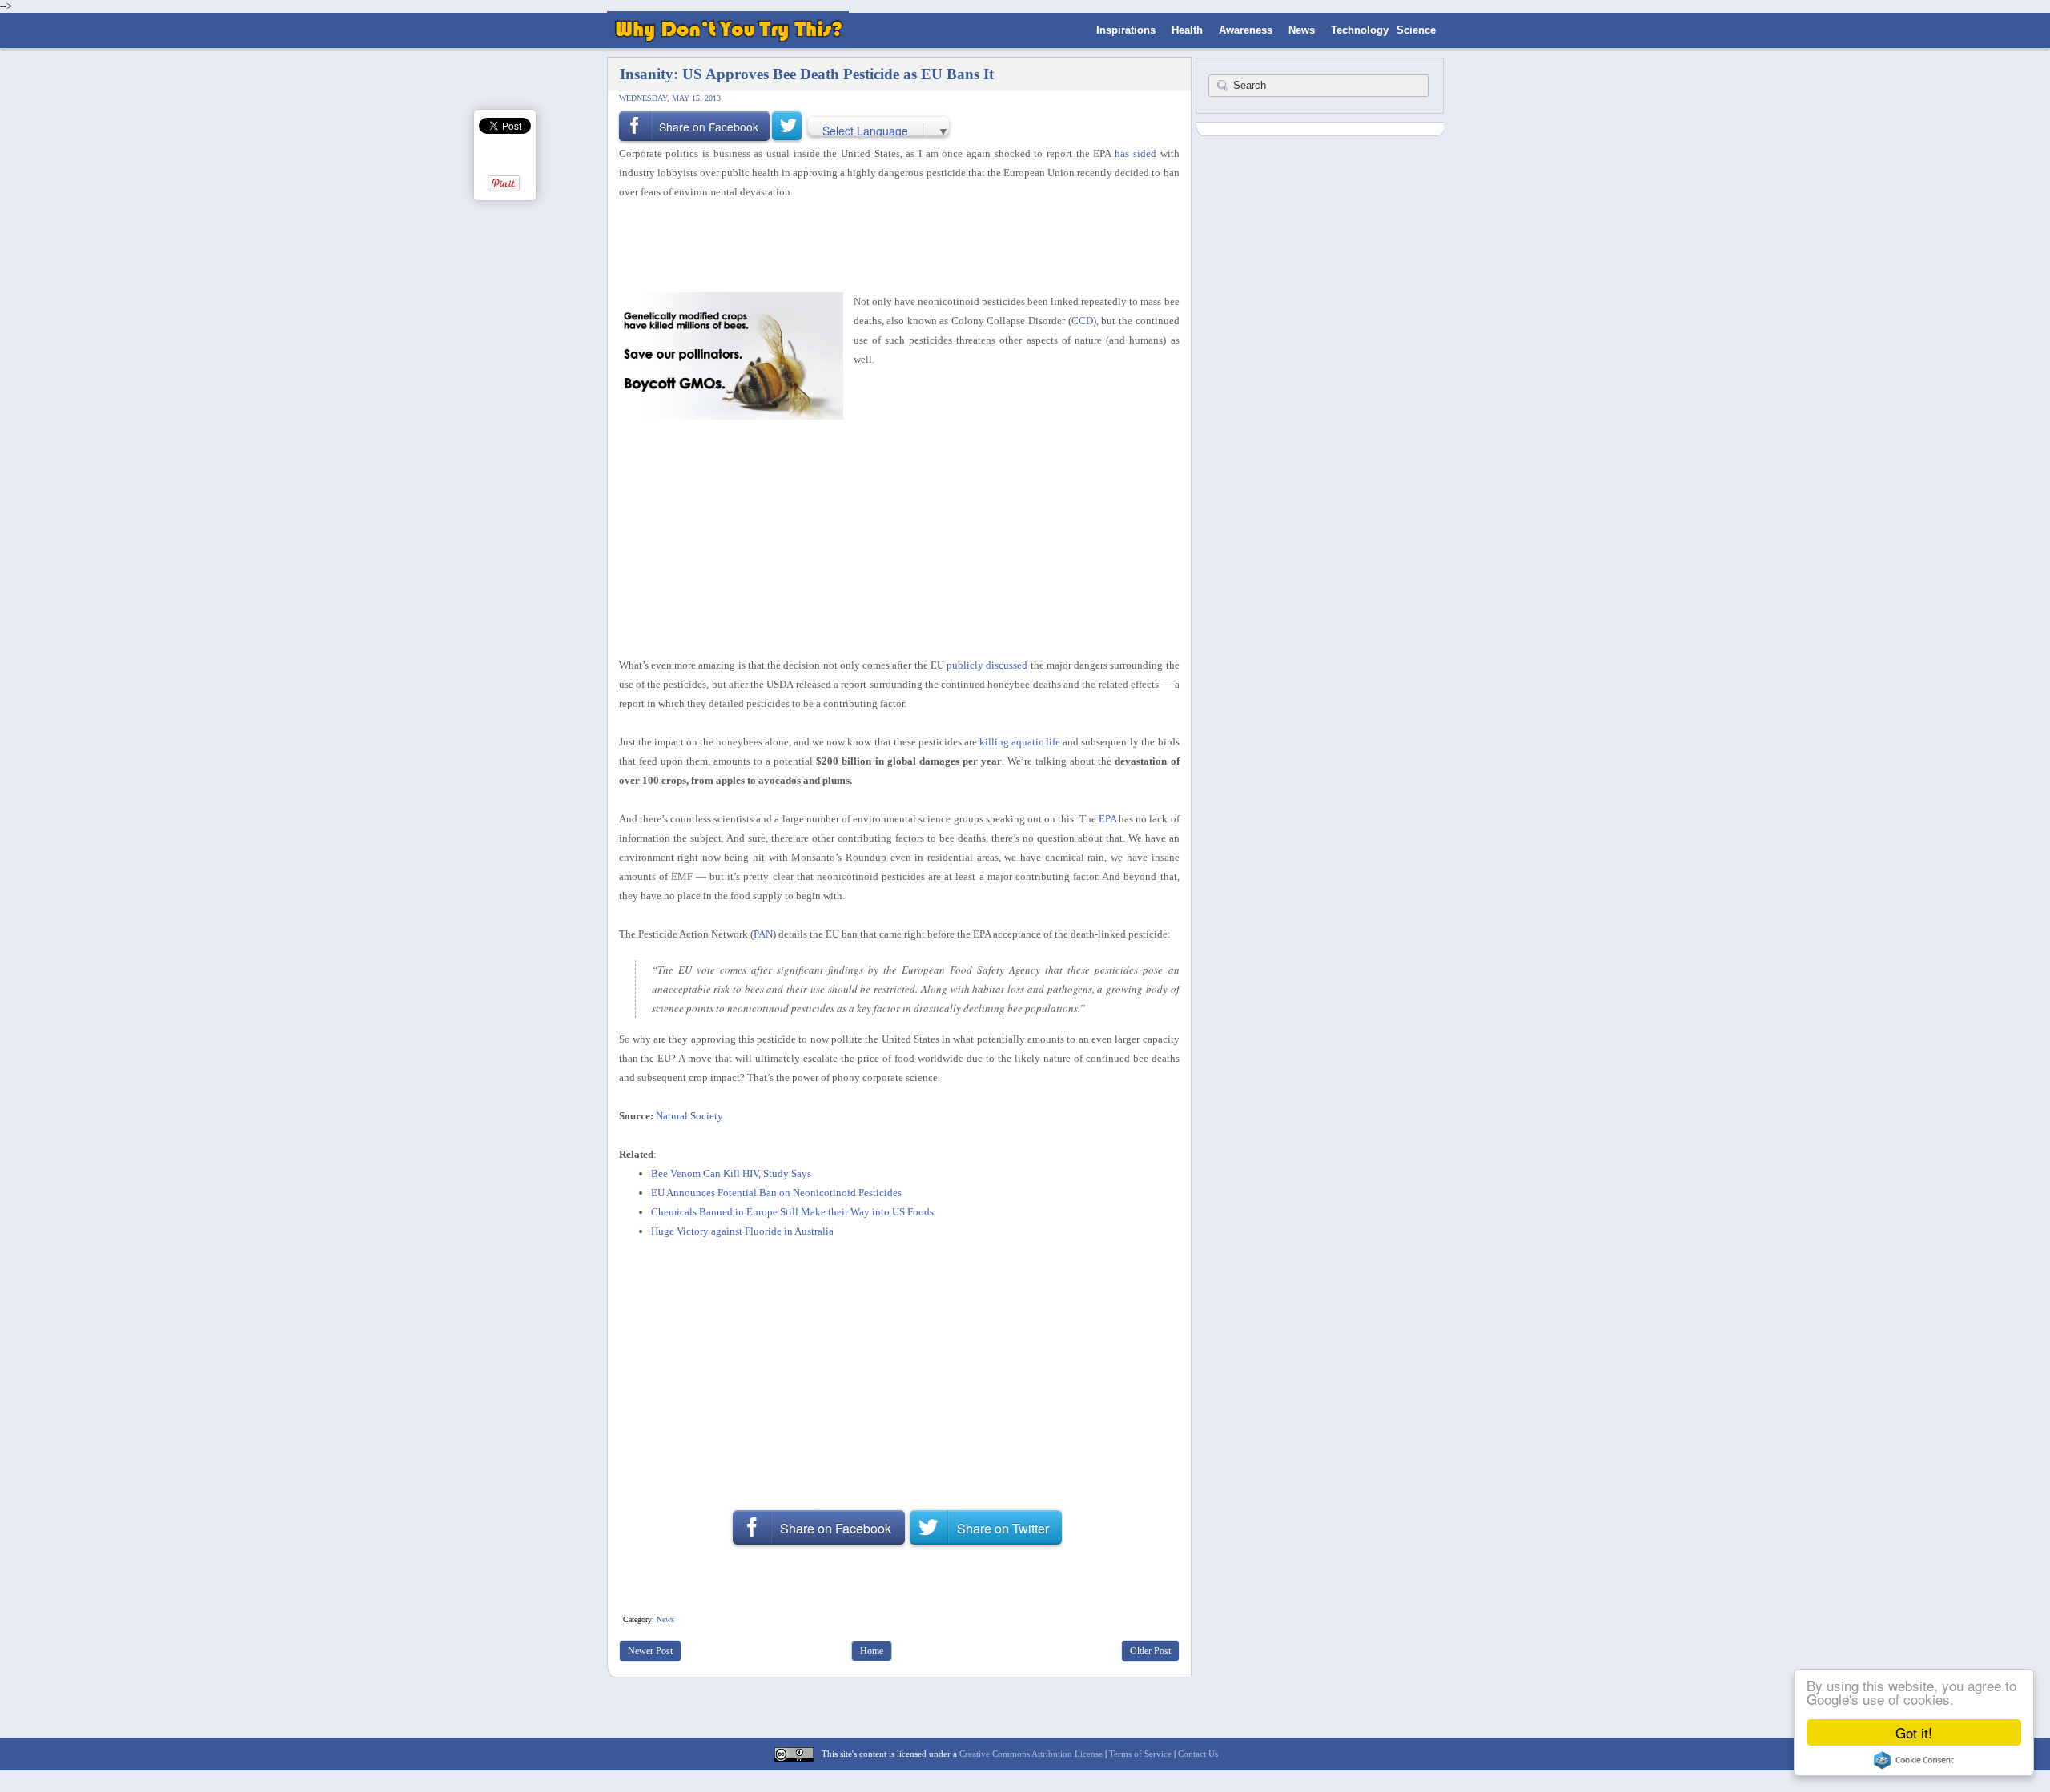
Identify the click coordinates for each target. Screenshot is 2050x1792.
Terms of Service (1140, 1754)
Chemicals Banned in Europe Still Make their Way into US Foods (792, 1212)
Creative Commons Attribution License (1031, 1754)
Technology (1360, 30)
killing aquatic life (1020, 742)
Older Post (1150, 1651)
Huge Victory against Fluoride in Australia (742, 1231)
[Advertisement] (894, 244)
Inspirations (1126, 30)
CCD (1082, 321)
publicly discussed (987, 665)
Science (1416, 30)
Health (1187, 30)
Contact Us (1198, 1754)
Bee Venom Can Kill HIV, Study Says (731, 1173)
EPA (1107, 819)
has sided (1136, 153)
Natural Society (689, 1116)
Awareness (1246, 30)
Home (872, 1651)
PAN (763, 934)
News (1302, 30)
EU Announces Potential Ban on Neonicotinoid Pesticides (776, 1193)
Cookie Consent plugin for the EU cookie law (1914, 1760)
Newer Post (650, 1651)
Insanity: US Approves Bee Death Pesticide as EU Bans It (807, 74)
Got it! (1914, 1732)
